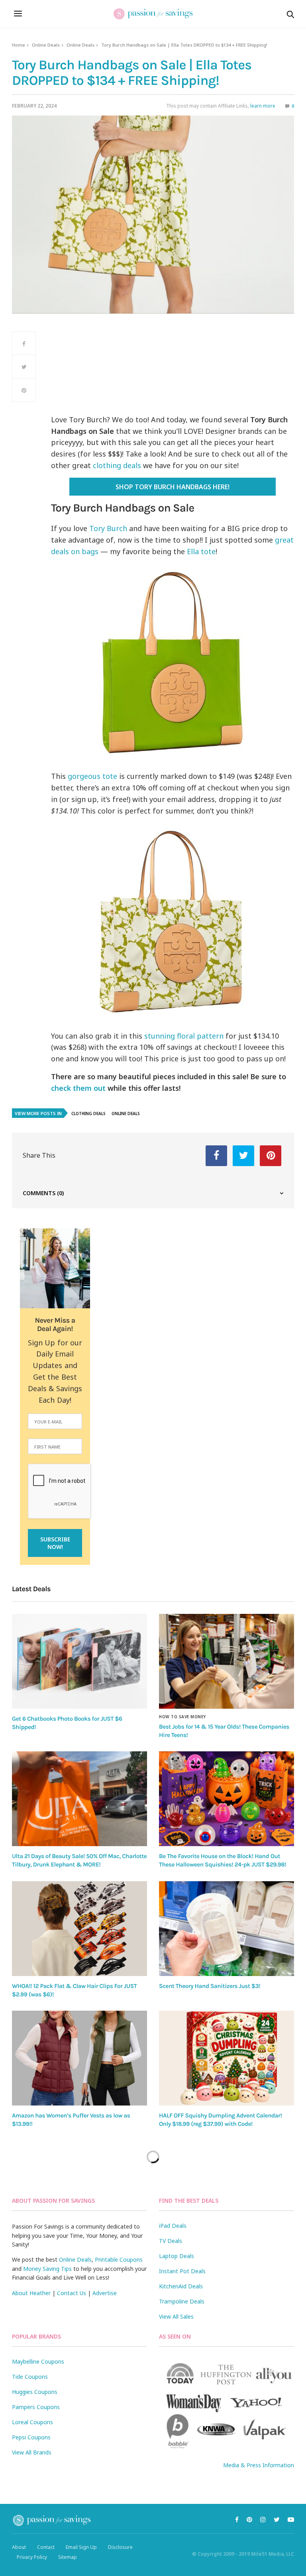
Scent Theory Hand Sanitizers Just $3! (210, 1986)
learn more (263, 106)
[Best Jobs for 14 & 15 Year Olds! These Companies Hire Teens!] (227, 1661)
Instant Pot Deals (182, 2271)
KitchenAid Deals (181, 2286)
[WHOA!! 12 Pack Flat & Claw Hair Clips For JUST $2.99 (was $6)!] (79, 1929)
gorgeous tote (91, 776)
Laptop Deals (177, 2256)
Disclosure (120, 2547)
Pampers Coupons (36, 2407)
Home (19, 45)
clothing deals (117, 465)
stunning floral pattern (184, 1036)
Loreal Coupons (32, 2422)
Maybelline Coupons (38, 2361)
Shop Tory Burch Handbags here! (173, 487)
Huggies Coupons (35, 2392)
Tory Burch (108, 528)
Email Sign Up (81, 2547)
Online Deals (46, 45)
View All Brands (32, 2452)
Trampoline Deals (182, 2301)
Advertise (105, 2293)
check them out (78, 1088)
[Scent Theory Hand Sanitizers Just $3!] (227, 1929)
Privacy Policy (32, 2557)
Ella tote (201, 551)
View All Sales (176, 2316)
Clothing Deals (88, 1114)
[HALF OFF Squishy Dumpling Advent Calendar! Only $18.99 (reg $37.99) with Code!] (227, 2058)
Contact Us (72, 2293)
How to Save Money (182, 1717)
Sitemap (68, 2557)
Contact (46, 2547)
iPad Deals (173, 2226)
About (19, 2547)
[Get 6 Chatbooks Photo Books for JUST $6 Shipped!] (79, 1661)
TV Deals (171, 2241)
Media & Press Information (259, 2465)
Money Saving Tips (47, 2269)
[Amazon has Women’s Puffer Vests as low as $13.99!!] (79, 2058)
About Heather (31, 2293)
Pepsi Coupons (31, 2437)
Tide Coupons (30, 2377)
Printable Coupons (119, 2259)
